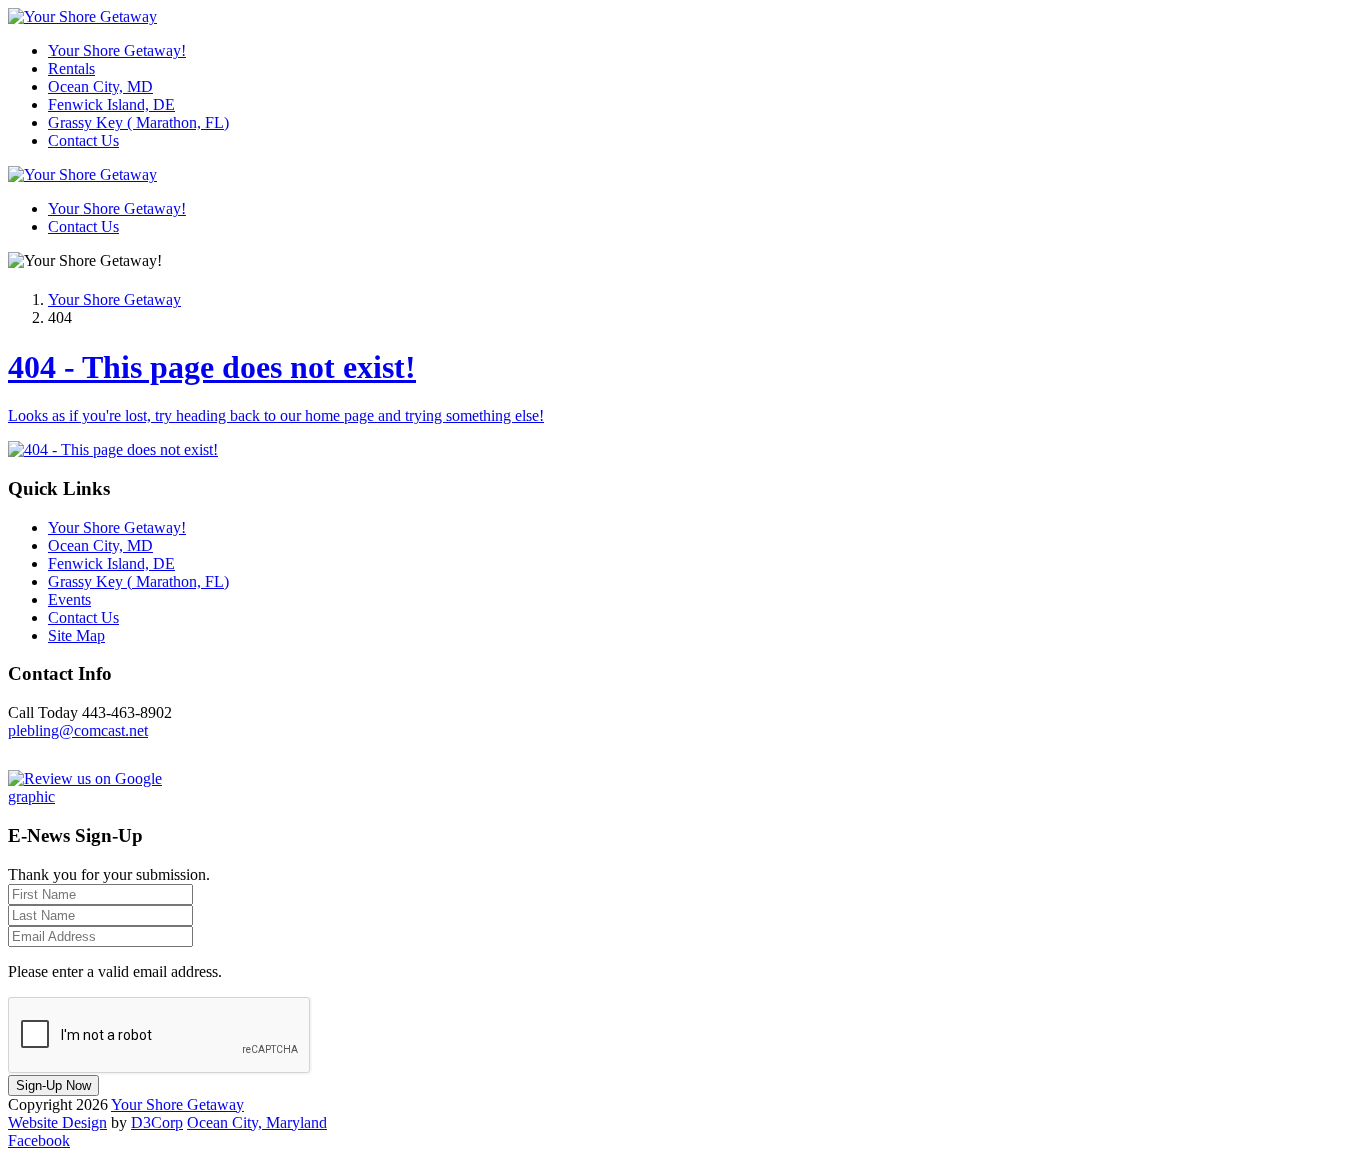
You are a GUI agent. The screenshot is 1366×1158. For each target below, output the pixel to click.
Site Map (76, 635)
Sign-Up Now (53, 1085)
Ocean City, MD (100, 86)
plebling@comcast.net (78, 730)
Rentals (71, 68)
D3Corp (157, 1122)
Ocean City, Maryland (257, 1122)
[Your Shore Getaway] (82, 16)
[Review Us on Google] (108, 796)
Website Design (57, 1122)
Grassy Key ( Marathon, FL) (138, 122)
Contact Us (83, 140)
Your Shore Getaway (114, 299)
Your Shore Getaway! (117, 50)
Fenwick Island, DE (111, 104)
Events (69, 599)
